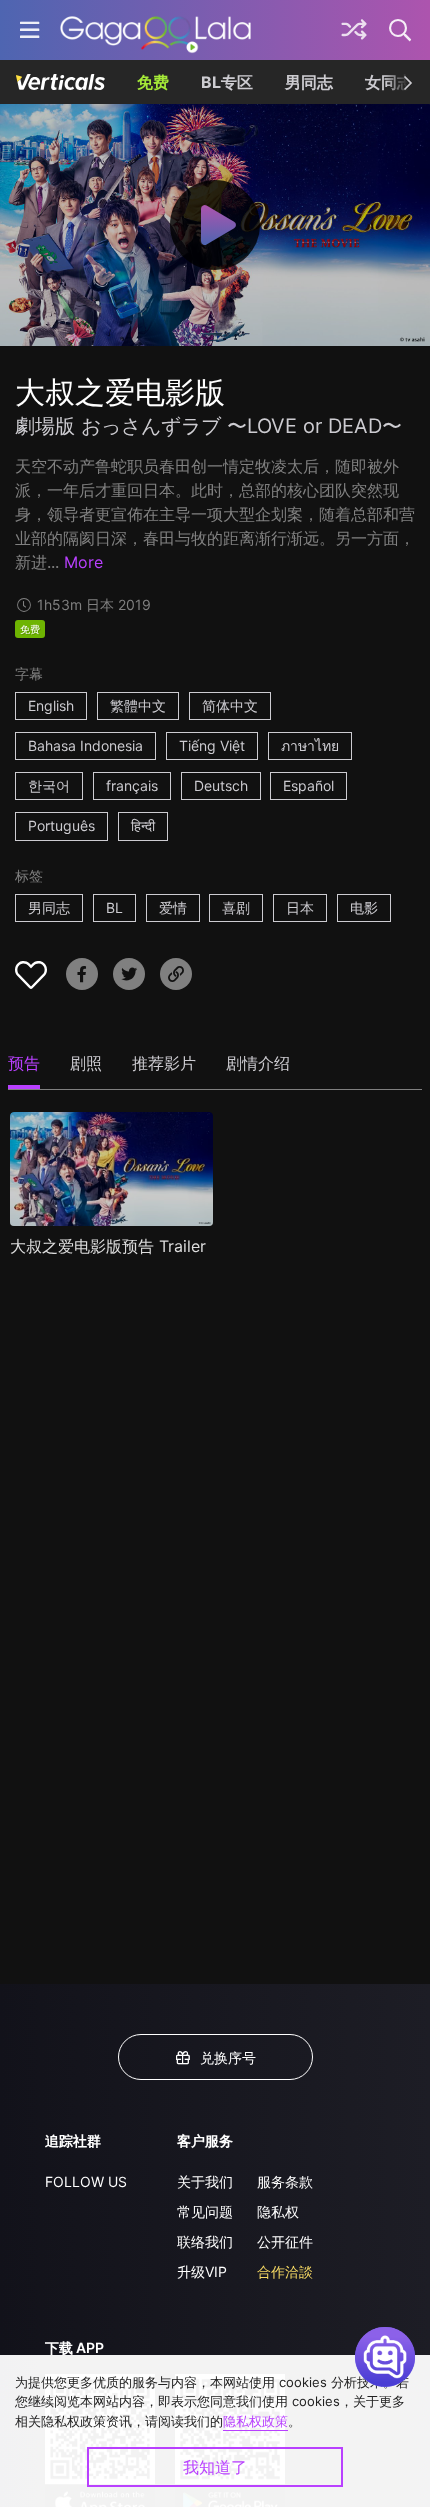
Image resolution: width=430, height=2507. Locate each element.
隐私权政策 (255, 2421)
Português (61, 825)
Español (308, 785)
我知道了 (215, 2467)
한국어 (49, 785)
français (132, 785)
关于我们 (205, 2181)
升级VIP (202, 2271)
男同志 (309, 82)
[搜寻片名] (401, 30)
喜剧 (236, 907)
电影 (364, 907)
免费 (153, 82)
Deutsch (221, 785)
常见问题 (205, 2211)
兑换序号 (228, 2057)
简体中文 (230, 705)
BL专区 (227, 82)
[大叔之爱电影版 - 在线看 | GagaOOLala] (155, 30)
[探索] (354, 30)
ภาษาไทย (310, 745)
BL (114, 907)
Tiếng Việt (212, 745)
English (51, 705)
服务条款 (285, 2181)
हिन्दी (143, 825)
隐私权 (278, 2211)
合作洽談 (285, 2271)
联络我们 (205, 2241)
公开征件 (285, 2241)
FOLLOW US (86, 2181)
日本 (300, 907)
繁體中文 (138, 705)
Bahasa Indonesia (85, 745)
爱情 (173, 907)
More (83, 562)
